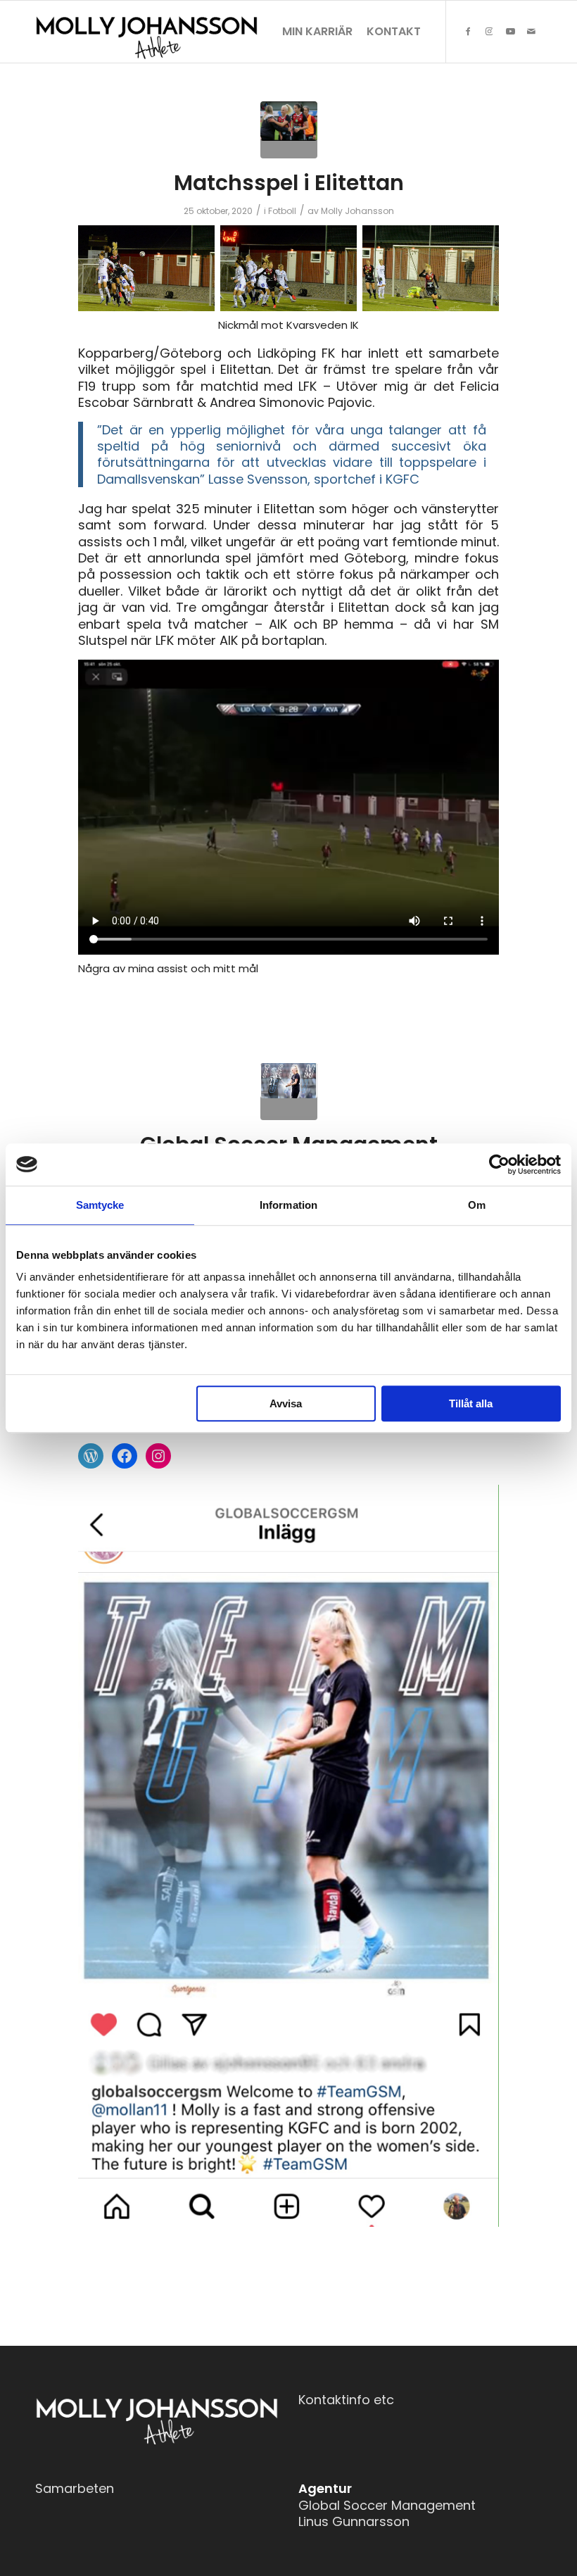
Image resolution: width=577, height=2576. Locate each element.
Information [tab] (288, 1205)
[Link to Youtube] (510, 31)
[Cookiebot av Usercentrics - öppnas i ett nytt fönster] (499, 1164)
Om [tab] (477, 1205)
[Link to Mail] (531, 31)
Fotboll (282, 211)
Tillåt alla (471, 1403)
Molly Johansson (357, 211)
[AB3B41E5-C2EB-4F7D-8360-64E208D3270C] (289, 1092)
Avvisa (286, 1403)
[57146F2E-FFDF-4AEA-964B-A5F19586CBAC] (289, 130)
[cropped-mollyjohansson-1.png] (147, 32)
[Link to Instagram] (489, 31)
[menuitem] (317, 32)
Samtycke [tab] (100, 1205)
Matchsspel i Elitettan (289, 183)
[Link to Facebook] (468, 31)
